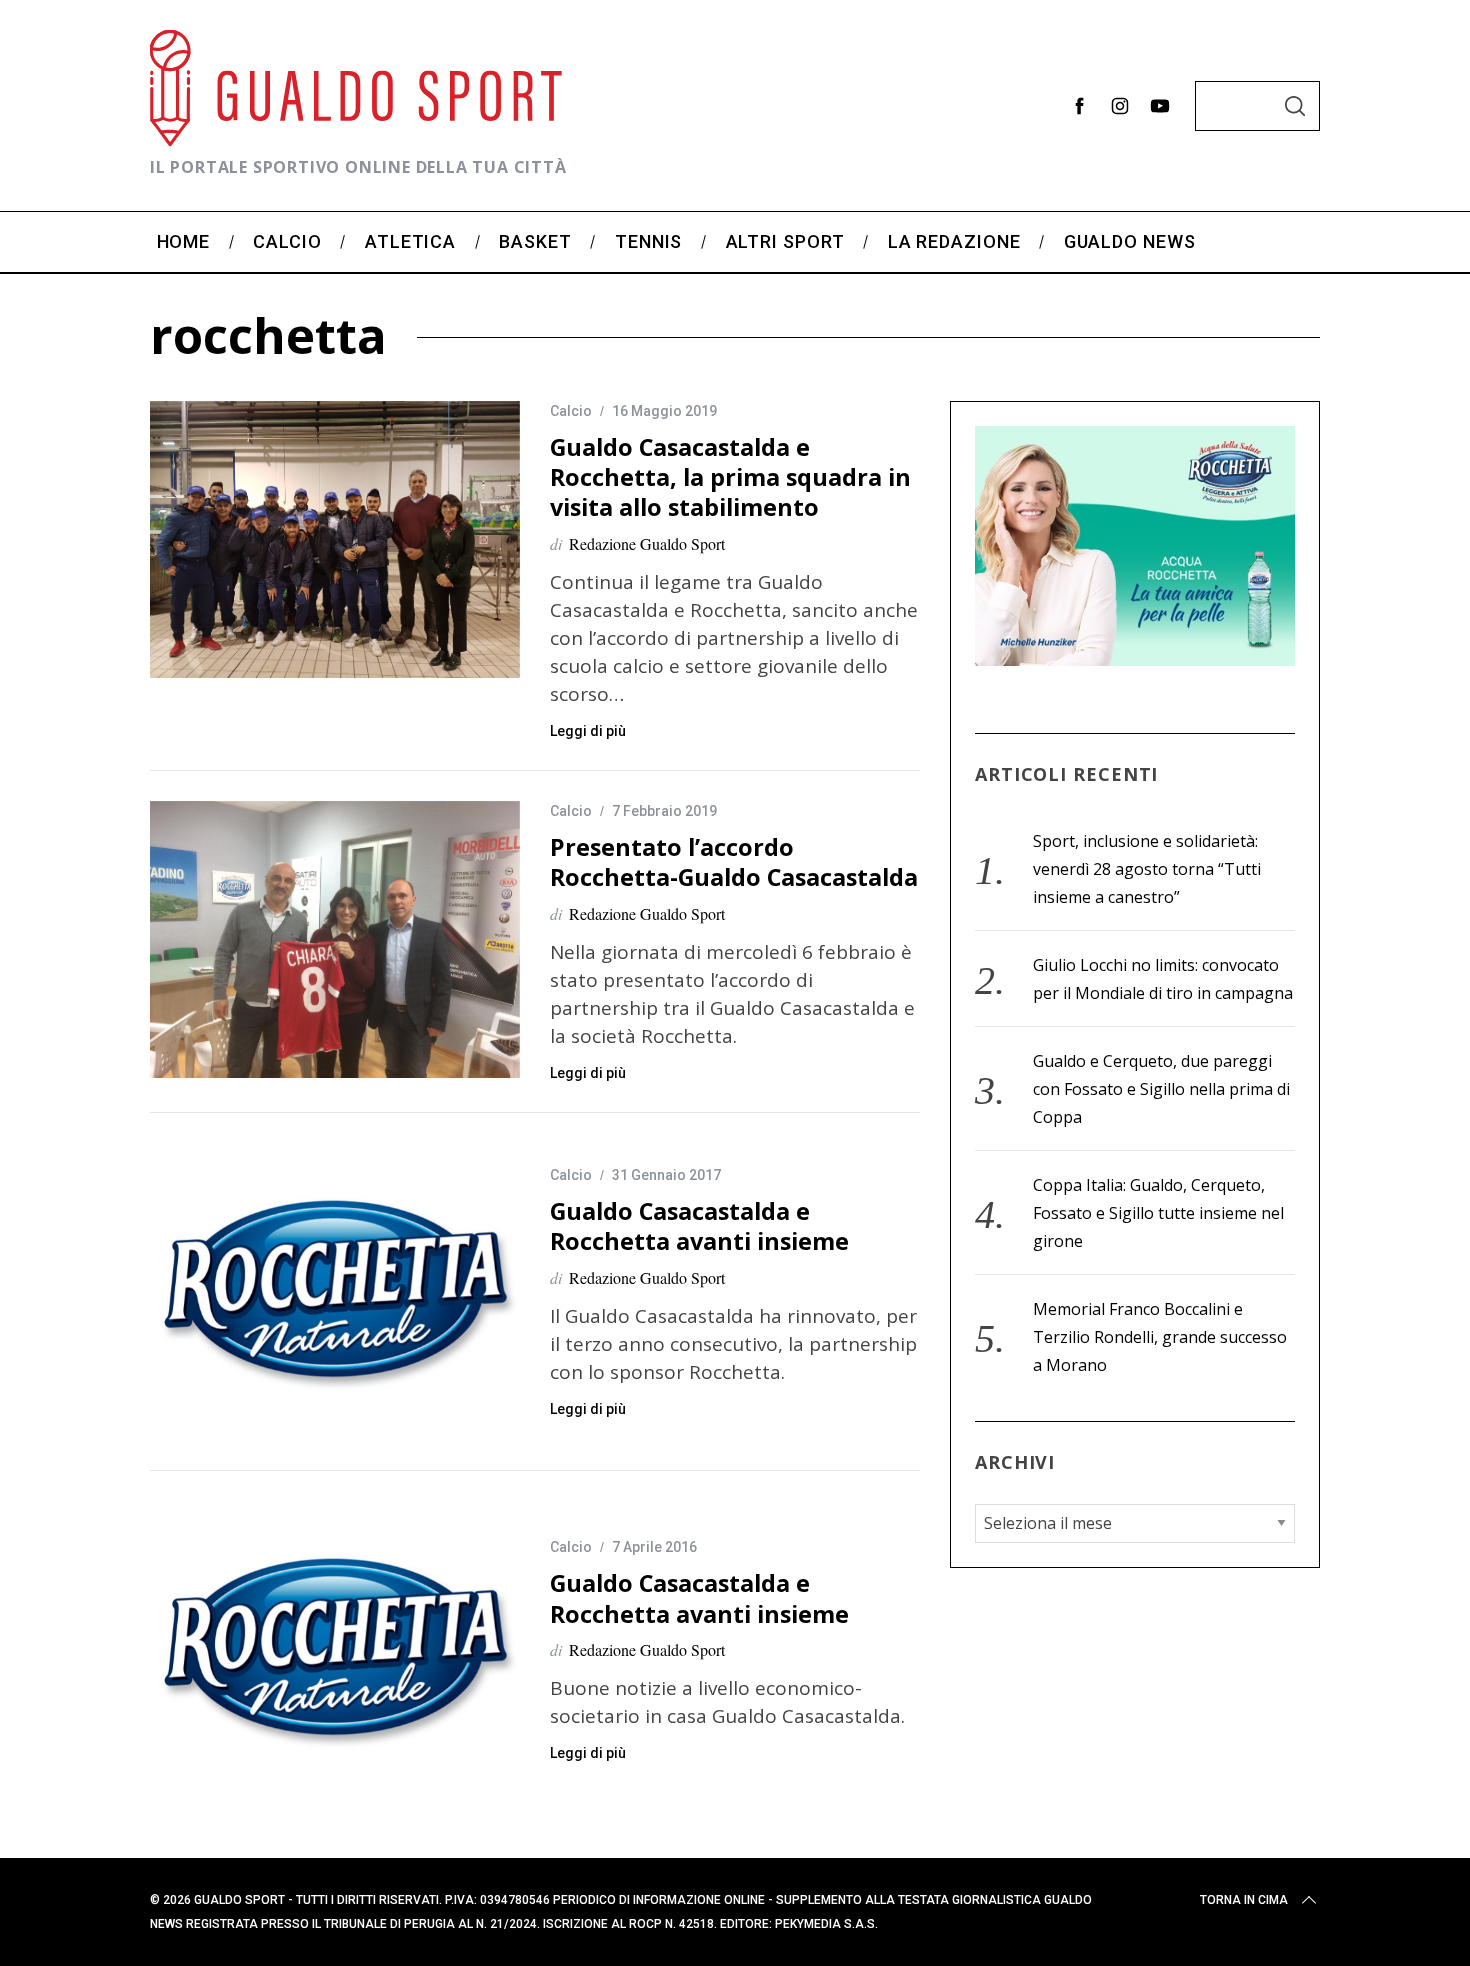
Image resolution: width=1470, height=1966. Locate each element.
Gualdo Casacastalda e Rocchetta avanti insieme (699, 1226)
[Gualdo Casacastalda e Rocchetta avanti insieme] (335, 1291)
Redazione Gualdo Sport (647, 543)
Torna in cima (1244, 1900)
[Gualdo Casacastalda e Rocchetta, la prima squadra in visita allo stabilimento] (335, 540)
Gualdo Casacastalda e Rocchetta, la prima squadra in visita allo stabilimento (730, 477)
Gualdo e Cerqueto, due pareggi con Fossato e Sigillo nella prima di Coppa (1161, 1089)
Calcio (571, 411)
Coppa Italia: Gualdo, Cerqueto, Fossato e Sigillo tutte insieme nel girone (1158, 1213)
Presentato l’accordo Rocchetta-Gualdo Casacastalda (734, 862)
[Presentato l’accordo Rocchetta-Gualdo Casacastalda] (335, 940)
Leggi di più (588, 731)
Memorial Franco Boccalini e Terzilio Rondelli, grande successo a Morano (1160, 1337)
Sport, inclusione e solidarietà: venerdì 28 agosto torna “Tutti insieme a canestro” (1147, 869)
